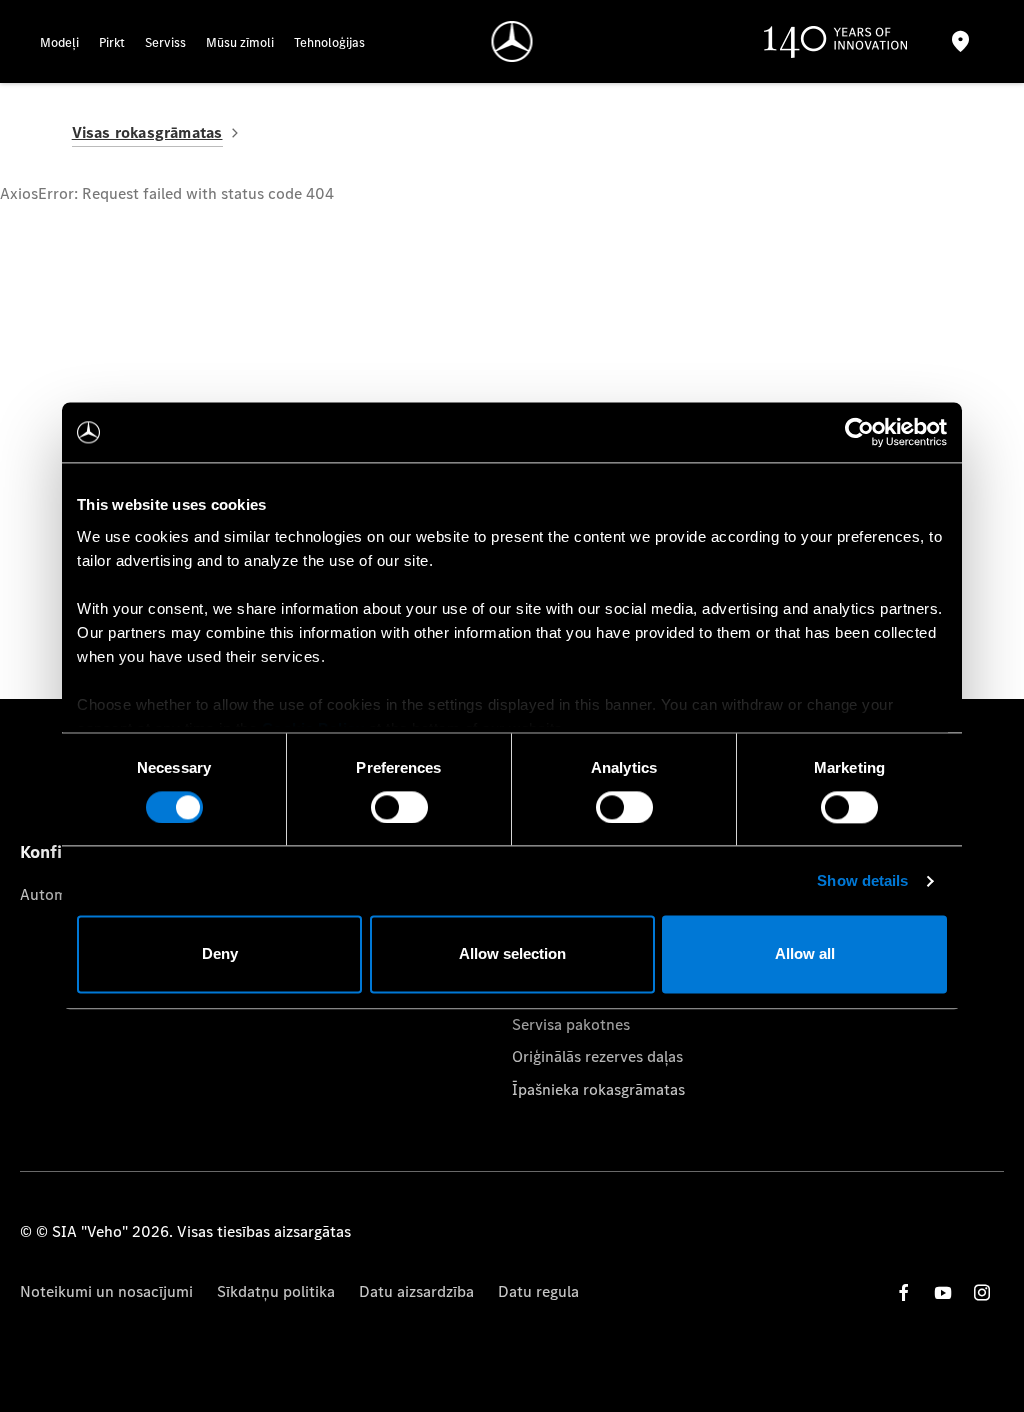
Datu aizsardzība (416, 1291)
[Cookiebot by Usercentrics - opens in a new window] (859, 432)
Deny (220, 954)
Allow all (805, 954)
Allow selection (512, 954)
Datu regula (538, 1291)
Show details (862, 880)
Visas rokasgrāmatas (147, 132)
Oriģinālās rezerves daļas (597, 1056)
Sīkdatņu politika (276, 1291)
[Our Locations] (961, 41)
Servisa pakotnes (571, 1024)
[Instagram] (982, 1292)
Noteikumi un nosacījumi (106, 1291)
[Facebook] (904, 1292)
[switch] (399, 807)
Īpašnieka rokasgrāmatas (598, 1089)
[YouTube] (943, 1292)
